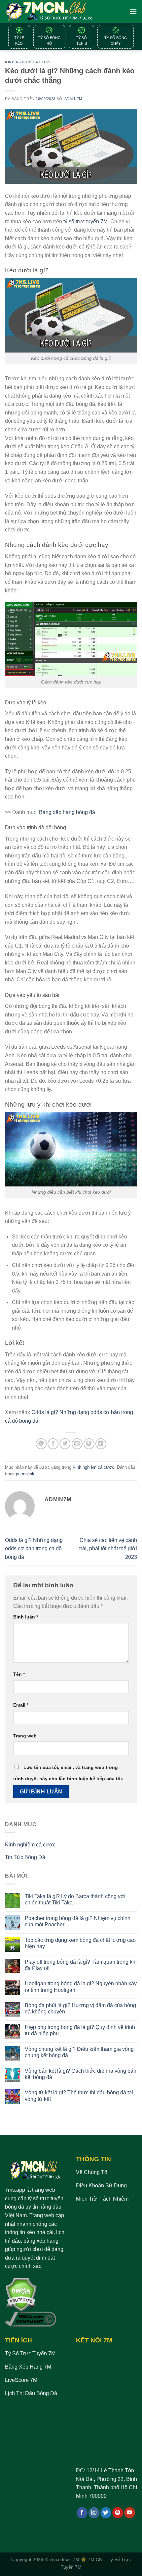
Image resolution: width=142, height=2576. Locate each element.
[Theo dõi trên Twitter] (106, 2513)
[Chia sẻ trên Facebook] (53, 1444)
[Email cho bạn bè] (77, 1444)
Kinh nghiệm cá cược (28, 62)
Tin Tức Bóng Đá (25, 1857)
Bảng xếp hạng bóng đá (67, 812)
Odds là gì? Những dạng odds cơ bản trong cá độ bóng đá (34, 1549)
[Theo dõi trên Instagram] (94, 2513)
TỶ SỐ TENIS (81, 41)
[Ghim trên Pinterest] (89, 1444)
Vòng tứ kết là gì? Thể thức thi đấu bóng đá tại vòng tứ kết (79, 2096)
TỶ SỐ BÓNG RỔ (49, 41)
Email (21, 1705)
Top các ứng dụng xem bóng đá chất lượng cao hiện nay (80, 1943)
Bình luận (26, 1617)
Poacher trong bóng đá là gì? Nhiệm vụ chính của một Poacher (78, 1921)
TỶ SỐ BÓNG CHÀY (116, 41)
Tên (19, 1674)
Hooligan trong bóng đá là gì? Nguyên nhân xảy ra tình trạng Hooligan (81, 1987)
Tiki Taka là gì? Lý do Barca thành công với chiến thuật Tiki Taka (75, 1899)
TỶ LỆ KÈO (19, 41)
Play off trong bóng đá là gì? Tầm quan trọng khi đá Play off (81, 1965)
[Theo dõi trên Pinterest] (118, 2513)
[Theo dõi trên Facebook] (82, 2513)
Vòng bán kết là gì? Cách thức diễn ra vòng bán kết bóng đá (81, 2074)
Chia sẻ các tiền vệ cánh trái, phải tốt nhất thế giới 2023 (108, 1549)
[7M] (49, 12)
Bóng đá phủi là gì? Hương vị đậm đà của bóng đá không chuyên (80, 2008)
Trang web (25, 1736)
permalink (25, 1474)
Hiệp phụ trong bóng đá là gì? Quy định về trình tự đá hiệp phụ (80, 2030)
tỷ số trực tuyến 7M (86, 221)
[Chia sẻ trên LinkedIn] (101, 1444)
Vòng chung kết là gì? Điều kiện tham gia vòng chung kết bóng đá (79, 2052)
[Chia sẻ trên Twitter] (65, 1444)
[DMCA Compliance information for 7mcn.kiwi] (31, 2319)
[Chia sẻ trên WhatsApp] (41, 1444)
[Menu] (133, 11)
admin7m (73, 99)
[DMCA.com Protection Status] (21, 2294)
